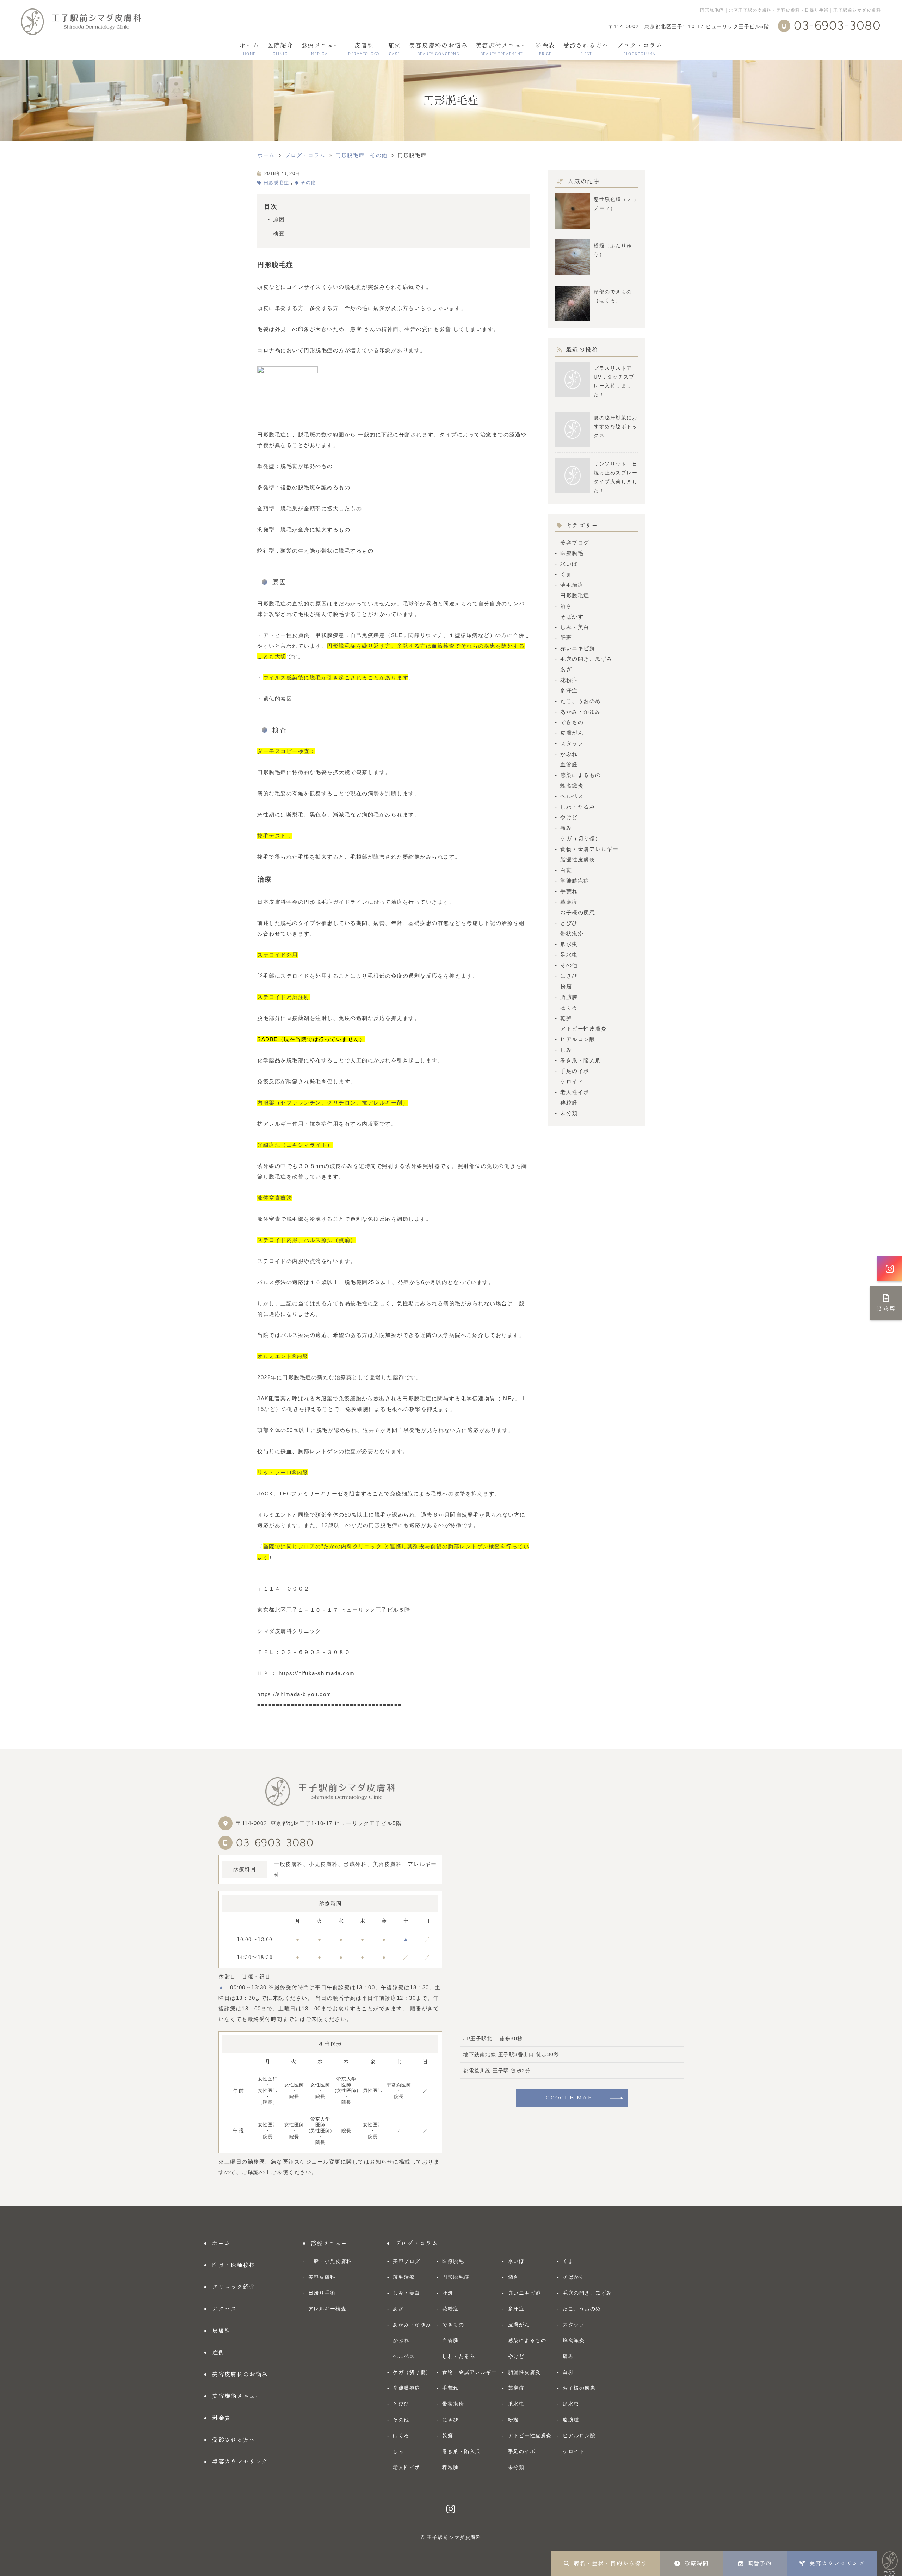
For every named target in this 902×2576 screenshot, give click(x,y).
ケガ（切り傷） (581, 838)
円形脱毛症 (276, 183)
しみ (566, 1050)
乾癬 (566, 1018)
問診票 (886, 1309)
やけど (569, 817)
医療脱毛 (572, 553)
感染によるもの (581, 775)
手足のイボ (575, 1071)
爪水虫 (569, 944)
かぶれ (569, 754)
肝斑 (566, 638)
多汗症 (569, 690)
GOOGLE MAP (569, 2098)
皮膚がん (572, 733)
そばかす (572, 617)
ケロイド (572, 1081)
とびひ (569, 923)
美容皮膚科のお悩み (438, 49)
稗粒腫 (569, 1103)
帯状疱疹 (572, 934)
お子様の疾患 (578, 912)
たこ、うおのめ (581, 701)
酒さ (566, 606)
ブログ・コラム (640, 49)
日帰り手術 (322, 2293)
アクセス (224, 2309)
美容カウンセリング (837, 2563)
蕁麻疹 (569, 902)
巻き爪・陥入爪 (581, 1060)
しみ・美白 (575, 627)
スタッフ (572, 743)
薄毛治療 (572, 585)
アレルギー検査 (328, 2309)
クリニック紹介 (234, 2287)
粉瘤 (566, 986)
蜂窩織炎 (572, 786)
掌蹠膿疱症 (575, 881)
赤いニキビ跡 (578, 648)
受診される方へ (586, 49)
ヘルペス (572, 796)
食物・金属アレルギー (589, 849)
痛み (566, 828)
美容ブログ (575, 543)
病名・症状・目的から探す (610, 2563)
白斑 (566, 870)
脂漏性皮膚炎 (578, 860)
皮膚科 (364, 49)
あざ (566, 669)
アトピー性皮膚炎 (583, 1029)
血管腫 (569, 764)
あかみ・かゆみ (581, 712)
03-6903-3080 (275, 1843)
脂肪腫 (569, 997)
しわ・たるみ (578, 807)
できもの (572, 722)
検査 (279, 233)
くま (566, 574)
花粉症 (569, 680)
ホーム (249, 49)
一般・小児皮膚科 (330, 2261)
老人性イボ (575, 1092)
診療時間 (697, 2563)
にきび (569, 976)
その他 (308, 183)
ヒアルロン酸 (578, 1039)
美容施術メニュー (502, 49)
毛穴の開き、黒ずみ (586, 659)
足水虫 (569, 955)
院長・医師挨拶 (234, 2265)
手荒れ (569, 891)
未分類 (569, 1113)
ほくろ (569, 1007)
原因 (279, 219)
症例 (394, 49)
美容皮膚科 (322, 2277)
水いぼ (569, 564)
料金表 (545, 49)
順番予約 (760, 2563)
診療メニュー (321, 49)
